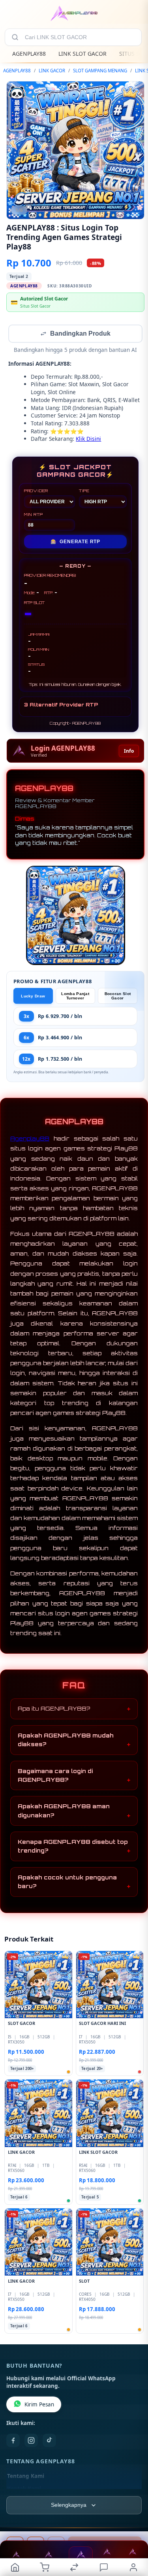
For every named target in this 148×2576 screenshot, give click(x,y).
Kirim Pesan (39, 2405)
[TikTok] (49, 2441)
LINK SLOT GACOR (82, 54)
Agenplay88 (30, 1139)
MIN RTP (34, 515)
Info (129, 752)
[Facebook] (13, 2441)
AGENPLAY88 (29, 54)
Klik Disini (88, 439)
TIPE (84, 491)
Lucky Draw (33, 997)
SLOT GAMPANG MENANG (100, 71)
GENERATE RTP (75, 542)
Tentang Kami (26, 2477)
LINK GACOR (52, 71)
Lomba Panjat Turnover (75, 997)
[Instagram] (31, 2441)
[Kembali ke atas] (133, 2523)
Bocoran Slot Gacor (118, 997)
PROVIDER (36, 491)
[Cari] (15, 37)
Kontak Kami (24, 2489)
